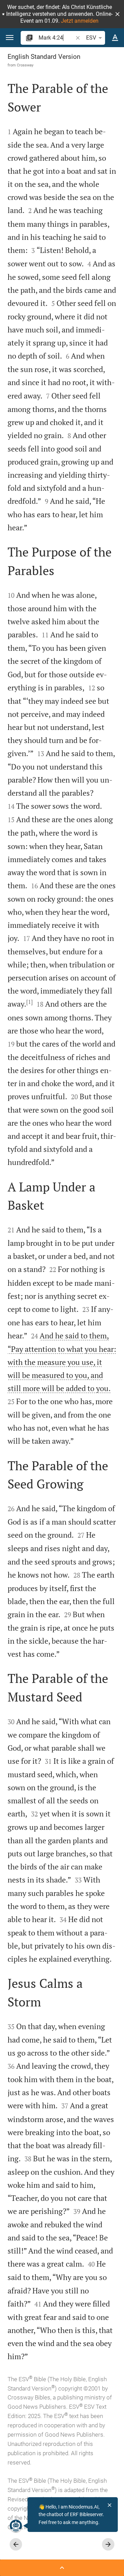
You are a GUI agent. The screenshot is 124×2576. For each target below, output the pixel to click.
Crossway (25, 65)
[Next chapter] (108, 2544)
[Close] (110, 2505)
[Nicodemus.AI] (16, 2526)
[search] (56, 38)
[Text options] (115, 38)
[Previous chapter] (16, 2544)
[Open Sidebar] (62, 2568)
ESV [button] (91, 38)
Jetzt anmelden (80, 21)
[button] (117, 14)
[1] (29, 1002)
